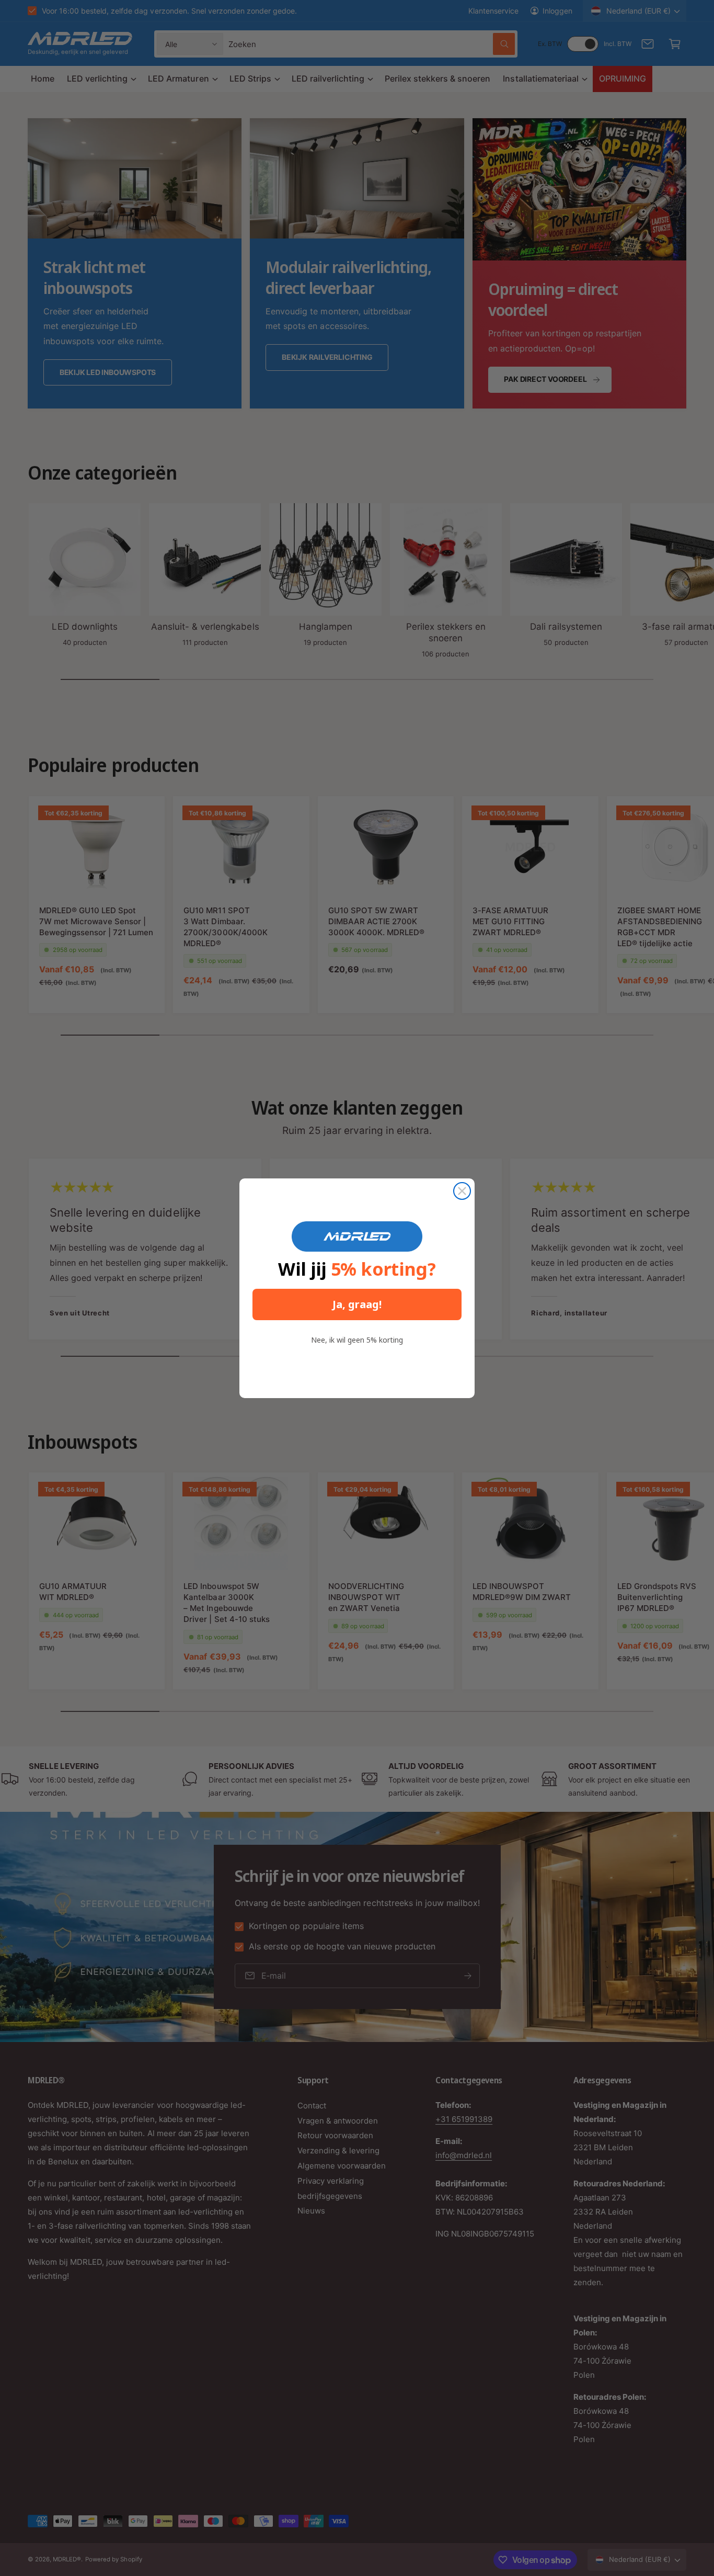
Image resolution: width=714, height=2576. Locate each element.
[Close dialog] (462, 1191)
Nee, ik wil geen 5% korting (357, 1340)
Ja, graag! (357, 1304)
